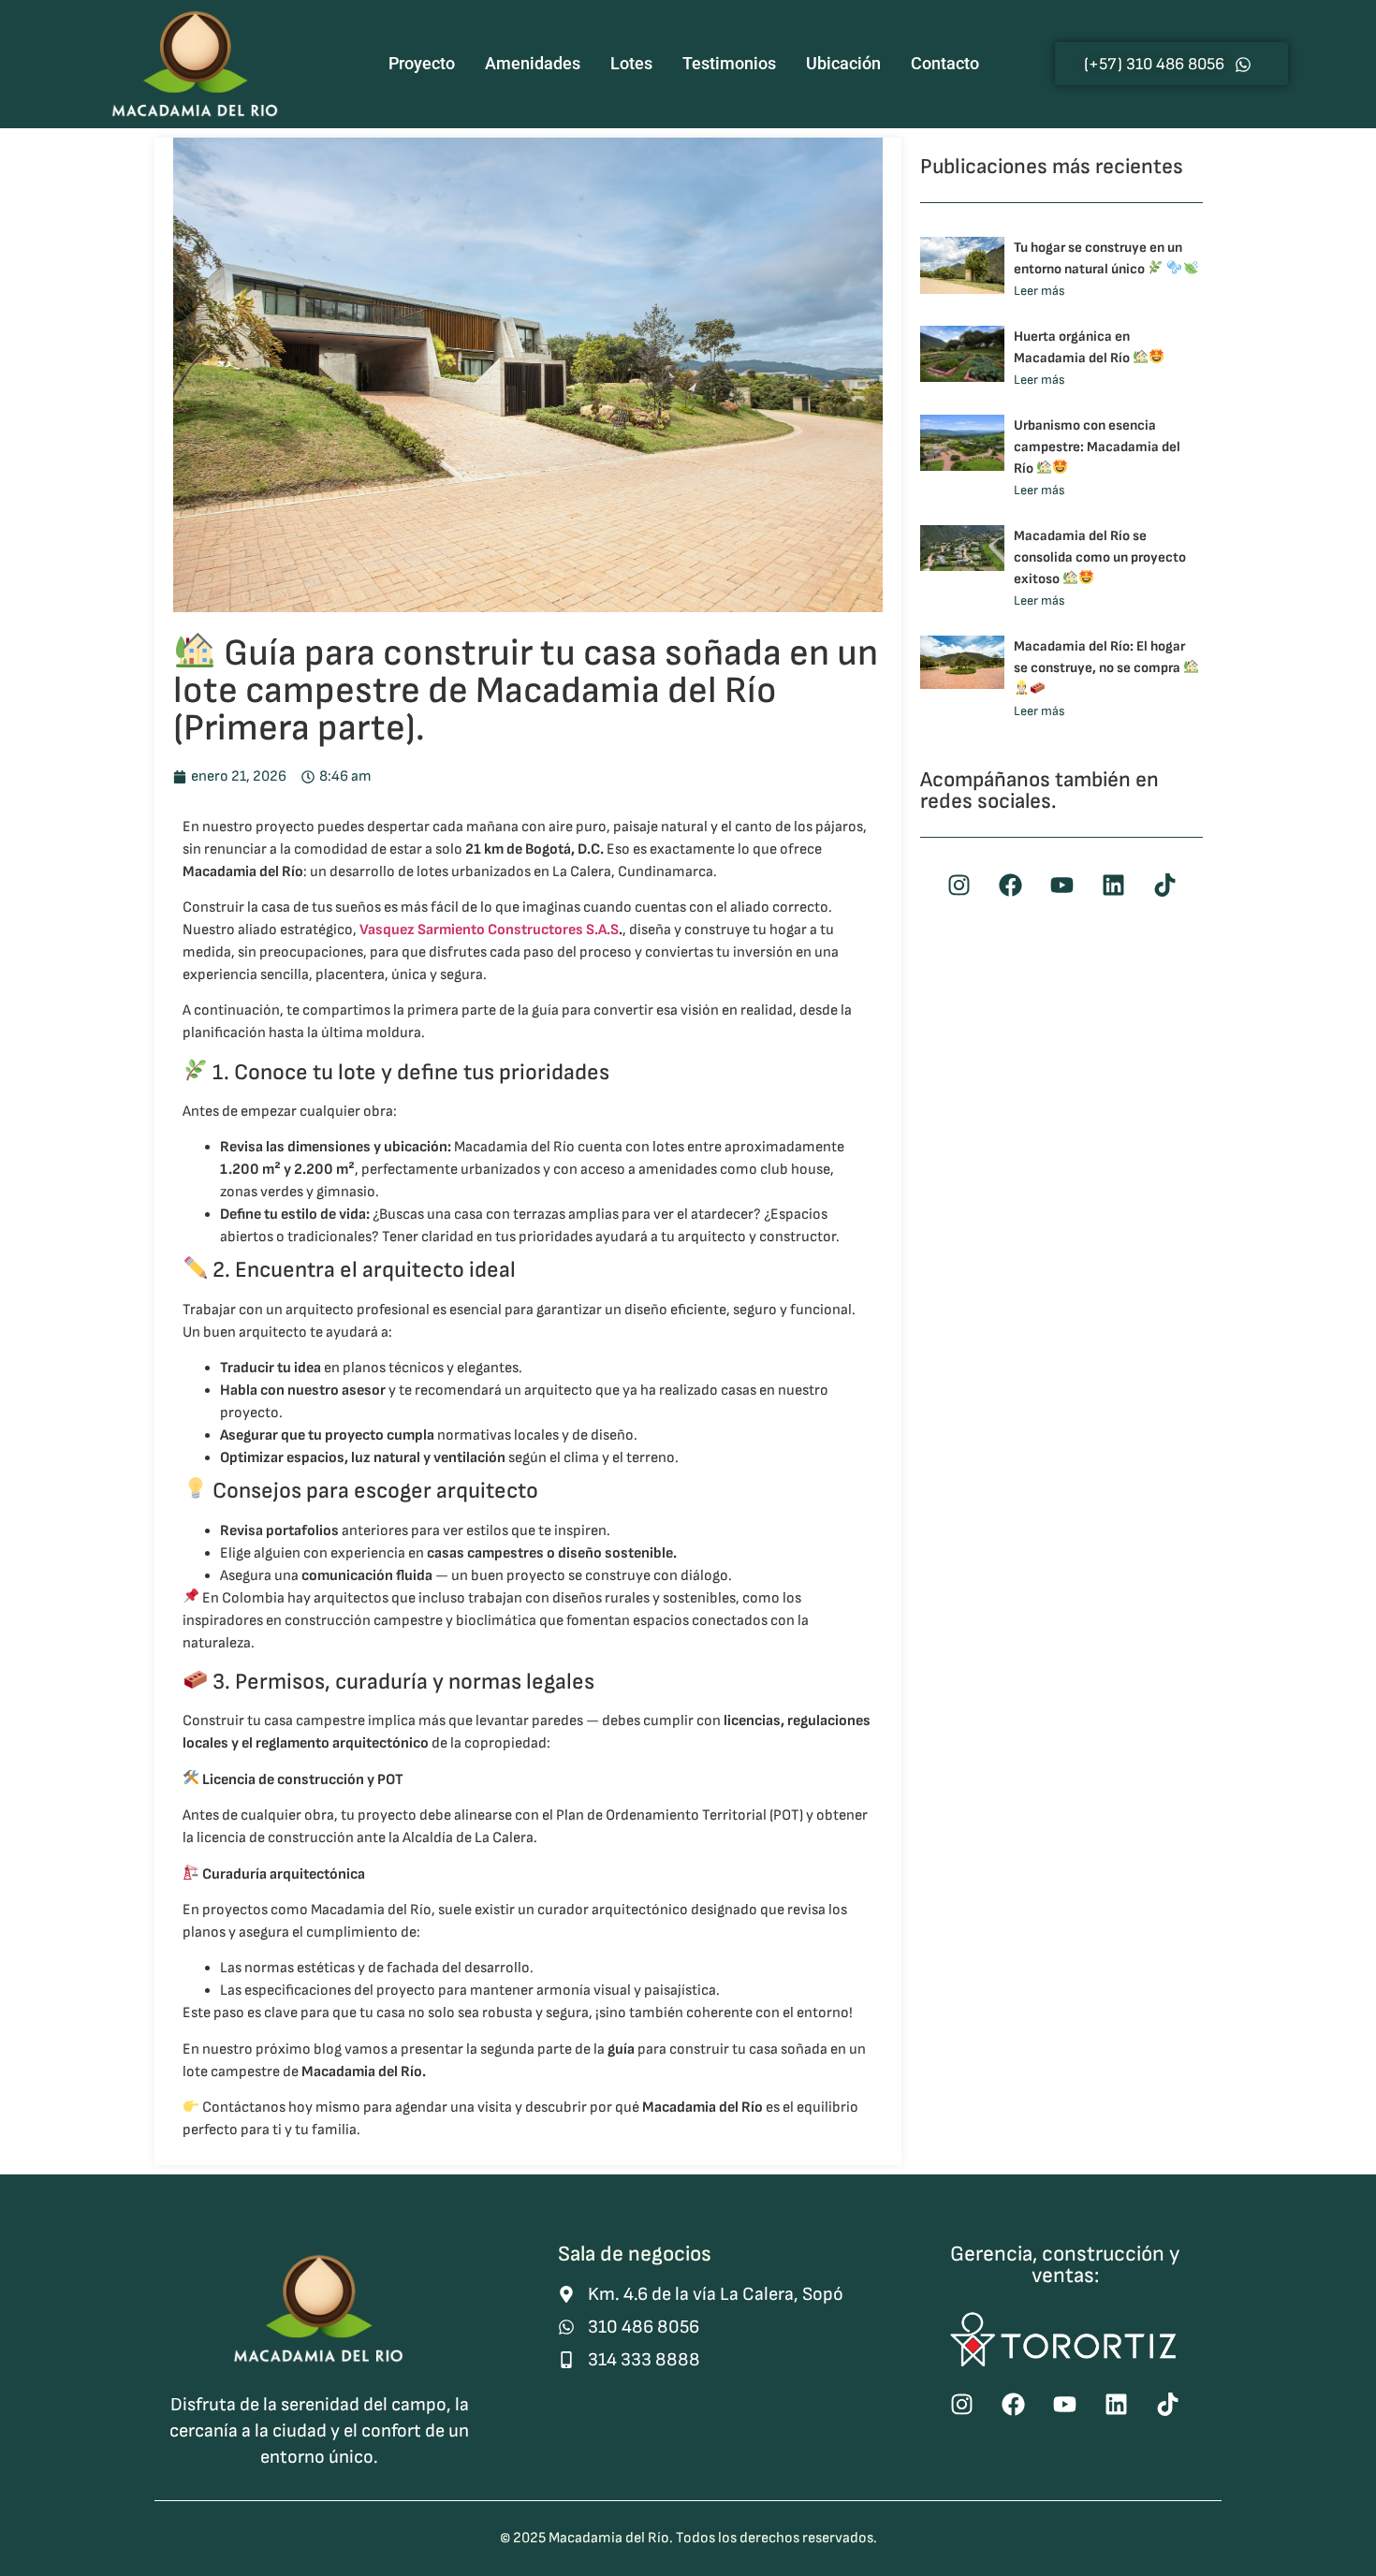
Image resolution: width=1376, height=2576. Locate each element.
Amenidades (533, 63)
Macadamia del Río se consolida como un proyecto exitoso (1100, 557)
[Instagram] (959, 885)
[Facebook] (1010, 885)
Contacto (945, 63)
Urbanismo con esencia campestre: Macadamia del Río (1097, 447)
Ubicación (843, 63)
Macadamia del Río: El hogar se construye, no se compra (1099, 657)
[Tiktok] (1164, 885)
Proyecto (422, 63)
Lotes (631, 63)
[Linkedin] (1113, 885)
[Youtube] (1061, 885)
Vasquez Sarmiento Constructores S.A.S (489, 930)
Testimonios (729, 63)
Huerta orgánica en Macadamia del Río (1073, 347)
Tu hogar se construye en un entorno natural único (1098, 258)
